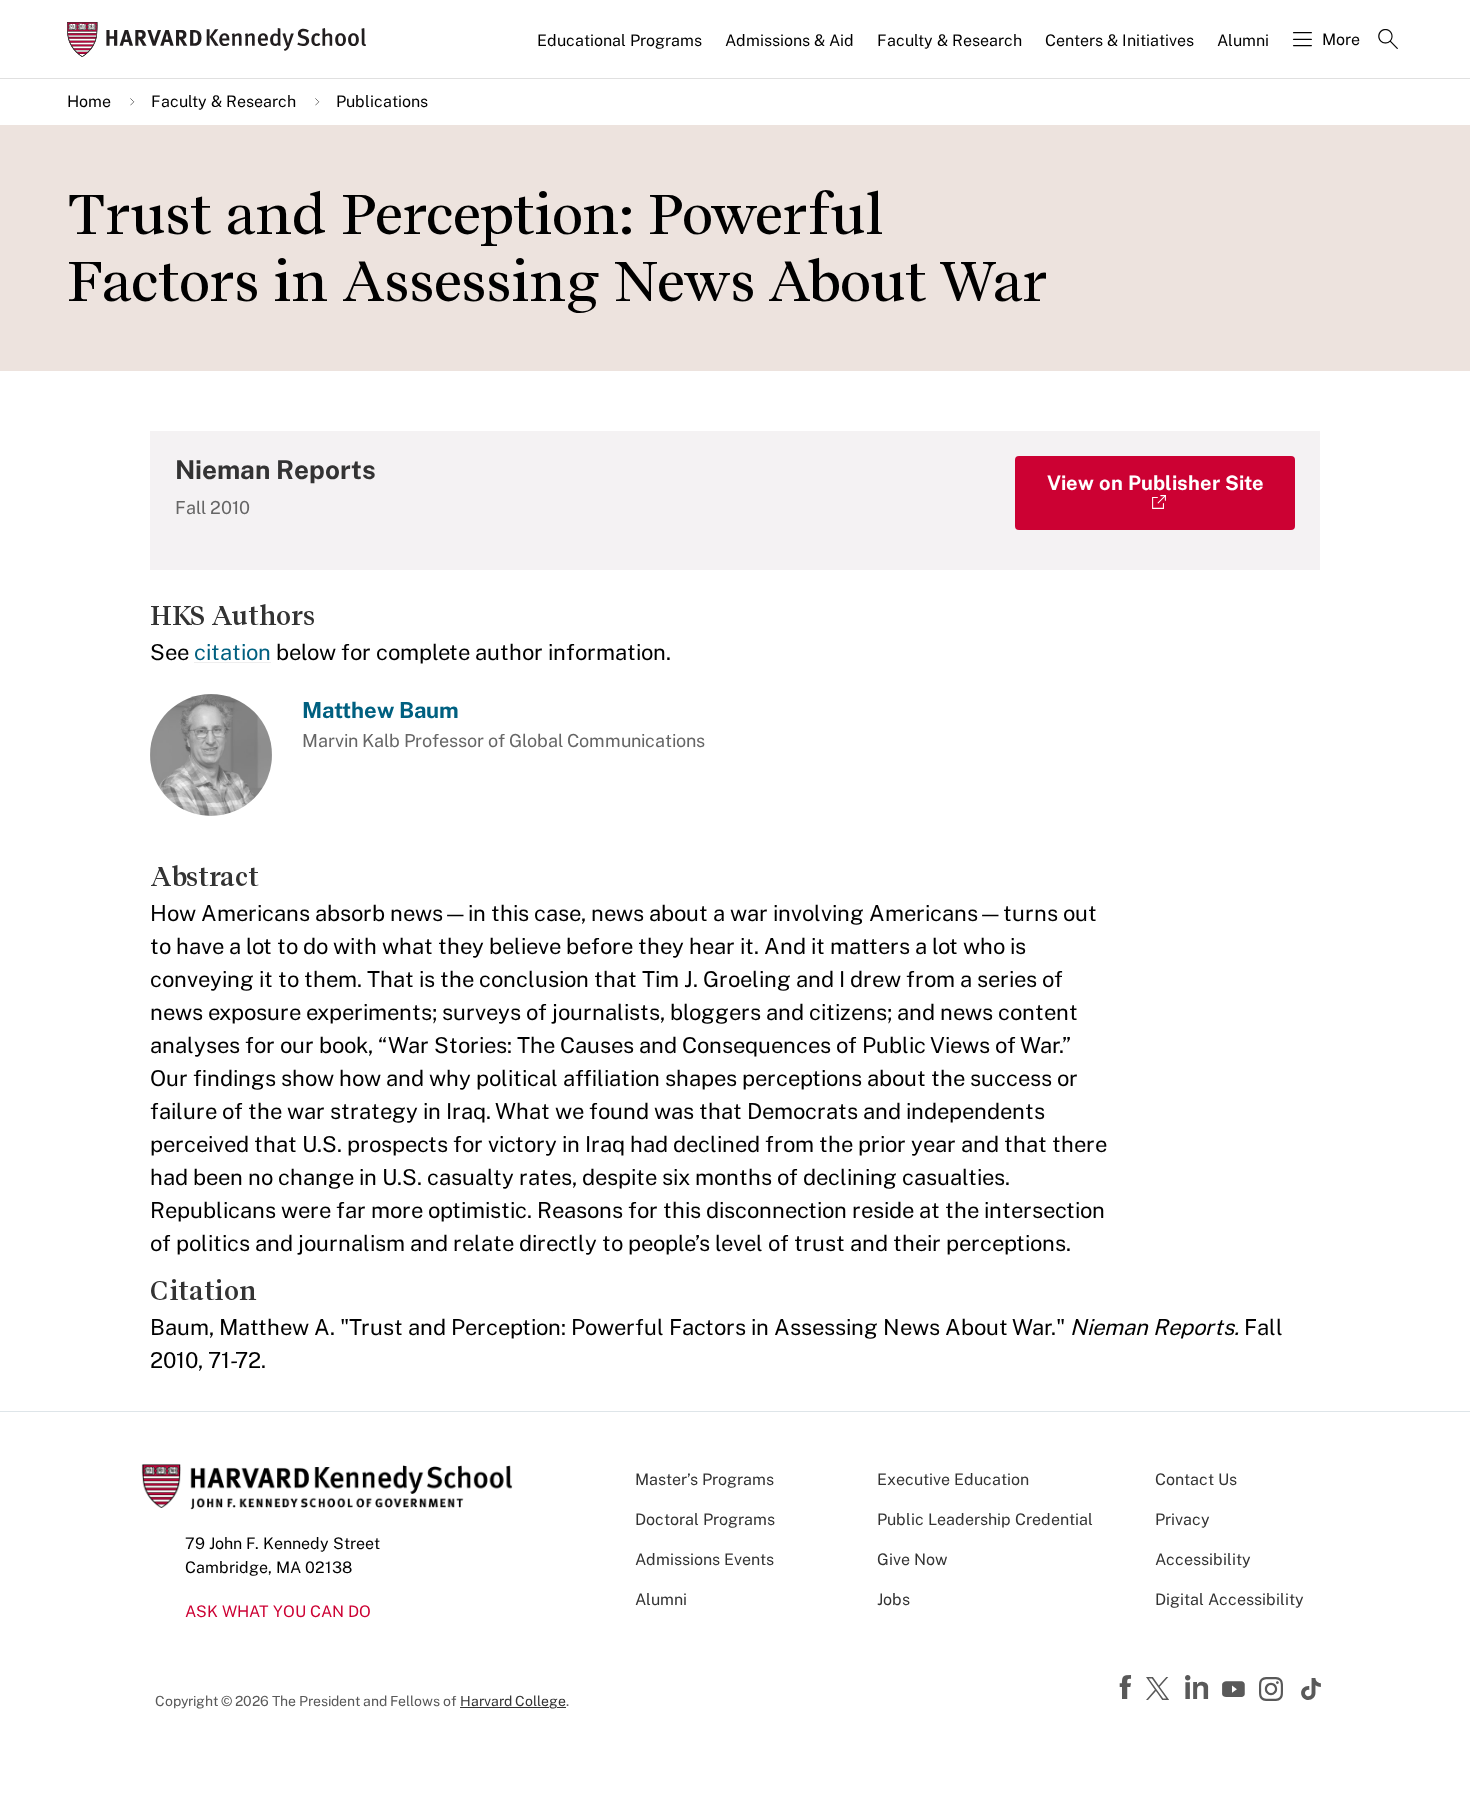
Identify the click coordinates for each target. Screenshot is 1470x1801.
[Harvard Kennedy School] (223, 39)
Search (1388, 41)
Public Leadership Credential (985, 1519)
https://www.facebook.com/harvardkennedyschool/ (1128, 1688)
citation (232, 652)
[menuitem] (621, 49)
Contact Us (1196, 1479)
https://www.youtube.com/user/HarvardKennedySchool (1236, 1690)
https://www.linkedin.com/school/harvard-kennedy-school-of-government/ (1199, 1688)
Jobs (893, 1599)
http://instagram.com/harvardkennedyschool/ (1274, 1691)
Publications (382, 101)
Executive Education (953, 1479)
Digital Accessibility (1229, 1599)
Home (89, 101)
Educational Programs (619, 40)
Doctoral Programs (705, 1519)
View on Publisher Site (1155, 483)
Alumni (1243, 40)
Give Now (912, 1559)
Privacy (1182, 1519)
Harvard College (513, 1701)
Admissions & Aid (789, 40)
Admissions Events (704, 1559)
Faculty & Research (949, 40)
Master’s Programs (704, 1479)
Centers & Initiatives (1119, 40)
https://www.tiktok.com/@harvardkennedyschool (1312, 1689)
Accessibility (1203, 1559)
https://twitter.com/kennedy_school (1161, 1690)
